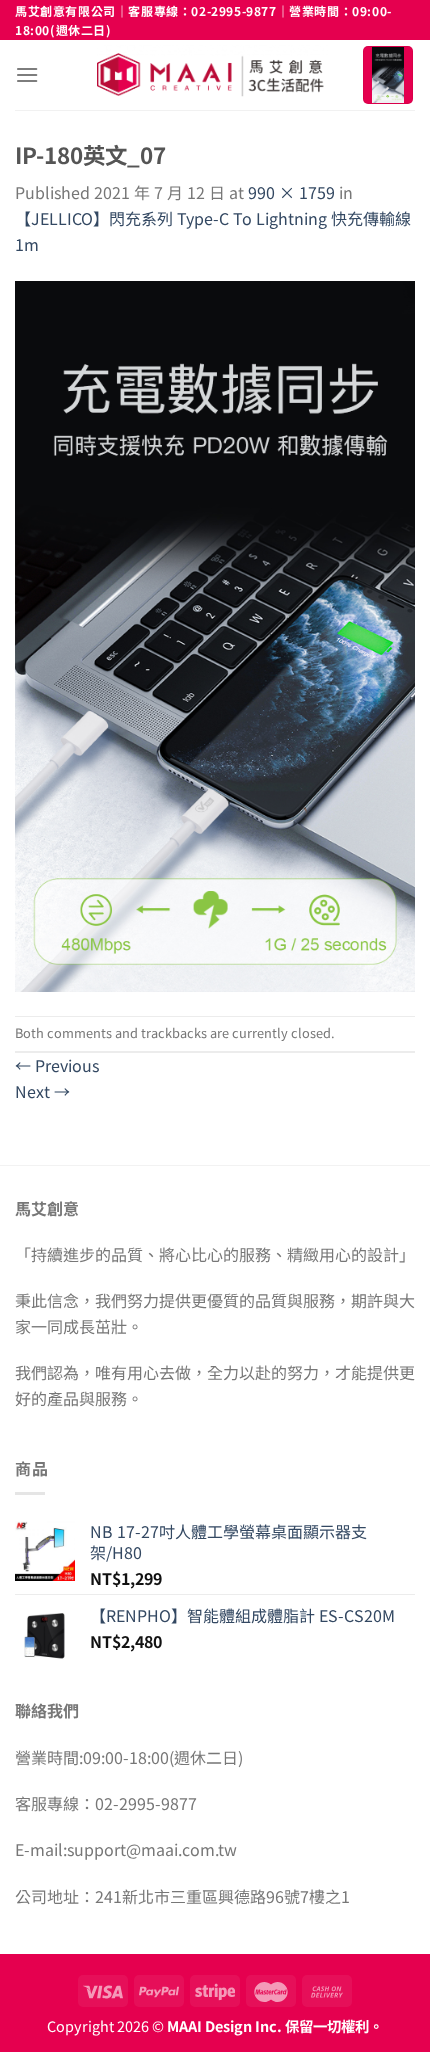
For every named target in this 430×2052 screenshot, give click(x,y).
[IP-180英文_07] (215, 634)
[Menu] (27, 74)
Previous (57, 1065)
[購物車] (388, 75)
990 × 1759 (291, 192)
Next (42, 1091)
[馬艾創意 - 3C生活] (212, 75)
